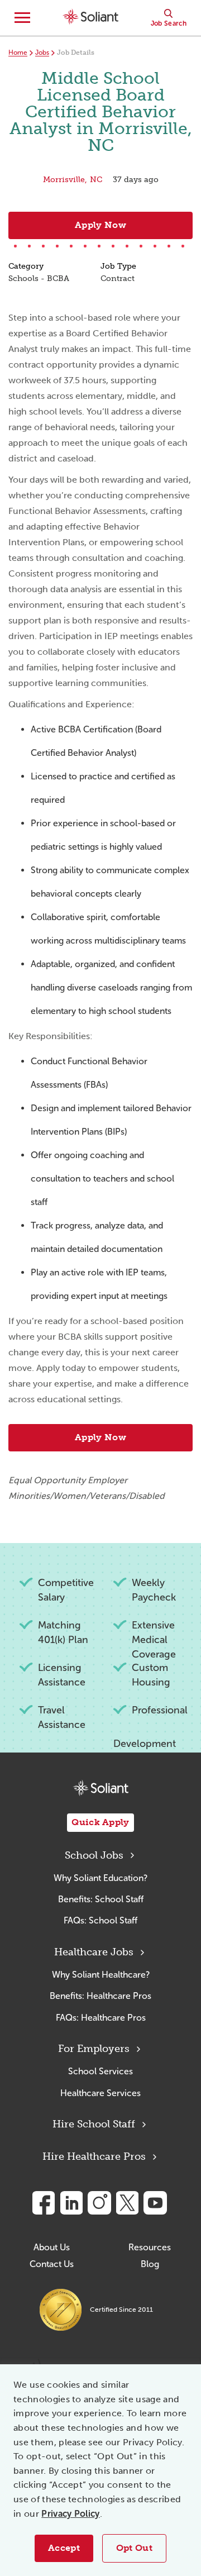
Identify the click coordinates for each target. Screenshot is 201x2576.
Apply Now (100, 225)
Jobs (42, 53)
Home (18, 53)
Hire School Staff (94, 2124)
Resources (150, 2247)
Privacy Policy (70, 2514)
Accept (64, 2548)
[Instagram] (99, 2203)
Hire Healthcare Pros (94, 2156)
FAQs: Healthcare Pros (101, 2018)
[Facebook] (44, 2203)
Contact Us (52, 2264)
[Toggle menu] (22, 18)
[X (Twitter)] (127, 2203)
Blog (150, 2264)
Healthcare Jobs (94, 1952)
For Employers (94, 2049)
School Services (100, 2071)
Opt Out (134, 2548)
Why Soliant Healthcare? (101, 1975)
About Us (52, 2247)
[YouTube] (155, 2203)
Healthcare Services (100, 2093)
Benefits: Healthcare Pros (100, 1996)
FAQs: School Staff (100, 1920)
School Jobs (94, 1855)
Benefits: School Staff (101, 1899)
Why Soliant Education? (100, 1878)
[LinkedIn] (71, 2203)
